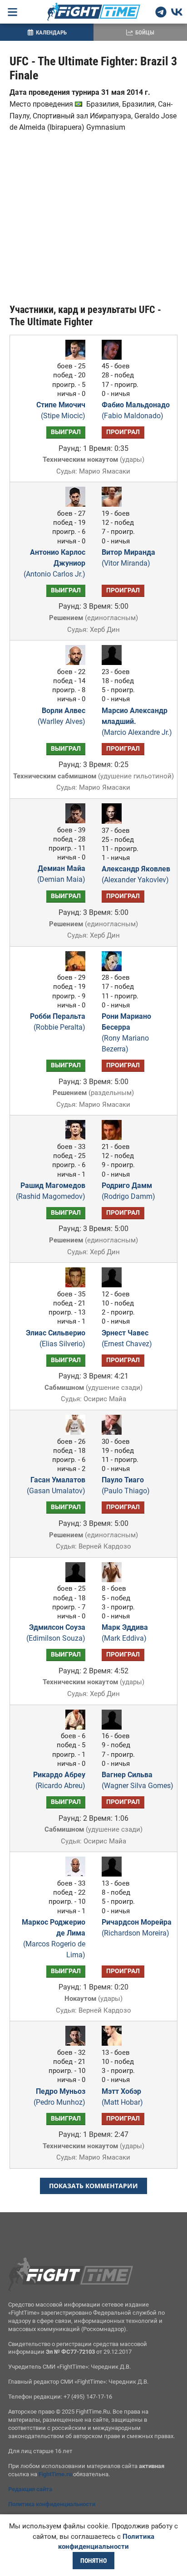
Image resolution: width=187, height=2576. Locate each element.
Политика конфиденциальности (52, 2504)
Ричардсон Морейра (137, 1928)
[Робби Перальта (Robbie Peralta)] (73, 969)
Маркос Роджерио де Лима (54, 1938)
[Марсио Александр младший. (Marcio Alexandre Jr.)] (114, 662)
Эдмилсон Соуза (56, 1633)
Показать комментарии (93, 2186)
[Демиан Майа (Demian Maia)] (73, 821)
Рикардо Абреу (59, 1780)
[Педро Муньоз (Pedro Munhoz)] (73, 2043)
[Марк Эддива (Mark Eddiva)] (114, 1580)
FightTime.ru (55, 2474)
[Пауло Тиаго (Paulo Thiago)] (114, 1432)
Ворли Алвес (62, 716)
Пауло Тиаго (126, 1485)
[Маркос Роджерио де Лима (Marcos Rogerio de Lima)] (73, 1874)
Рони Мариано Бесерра (126, 1033)
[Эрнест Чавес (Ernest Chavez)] (114, 1285)
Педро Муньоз (59, 2097)
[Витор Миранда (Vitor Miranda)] (114, 504)
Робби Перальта (58, 1022)
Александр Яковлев (136, 874)
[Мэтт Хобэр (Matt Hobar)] (114, 2043)
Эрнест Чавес (127, 1338)
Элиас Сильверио (56, 1338)
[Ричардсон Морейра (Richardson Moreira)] (114, 1874)
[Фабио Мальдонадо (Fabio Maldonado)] (114, 357)
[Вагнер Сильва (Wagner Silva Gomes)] (114, 1727)
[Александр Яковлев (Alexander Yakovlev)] (114, 821)
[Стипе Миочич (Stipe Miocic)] (73, 357)
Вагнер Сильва (138, 1780)
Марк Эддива (125, 1633)
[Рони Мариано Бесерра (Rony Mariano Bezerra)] (114, 969)
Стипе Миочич (61, 410)
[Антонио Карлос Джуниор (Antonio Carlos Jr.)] (73, 504)
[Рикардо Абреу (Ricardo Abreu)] (73, 1727)
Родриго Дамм (128, 1191)
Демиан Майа (61, 874)
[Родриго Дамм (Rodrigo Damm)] (114, 1137)
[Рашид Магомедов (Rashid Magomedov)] (73, 1137)
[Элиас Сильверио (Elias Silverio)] (73, 1285)
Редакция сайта (30, 2489)
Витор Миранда (128, 558)
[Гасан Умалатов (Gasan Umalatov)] (73, 1432)
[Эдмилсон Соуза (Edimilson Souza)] (73, 1580)
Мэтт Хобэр (122, 2097)
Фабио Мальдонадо (136, 410)
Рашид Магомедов (51, 1191)
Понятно (93, 2561)
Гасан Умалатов (56, 1485)
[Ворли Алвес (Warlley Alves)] (73, 662)
